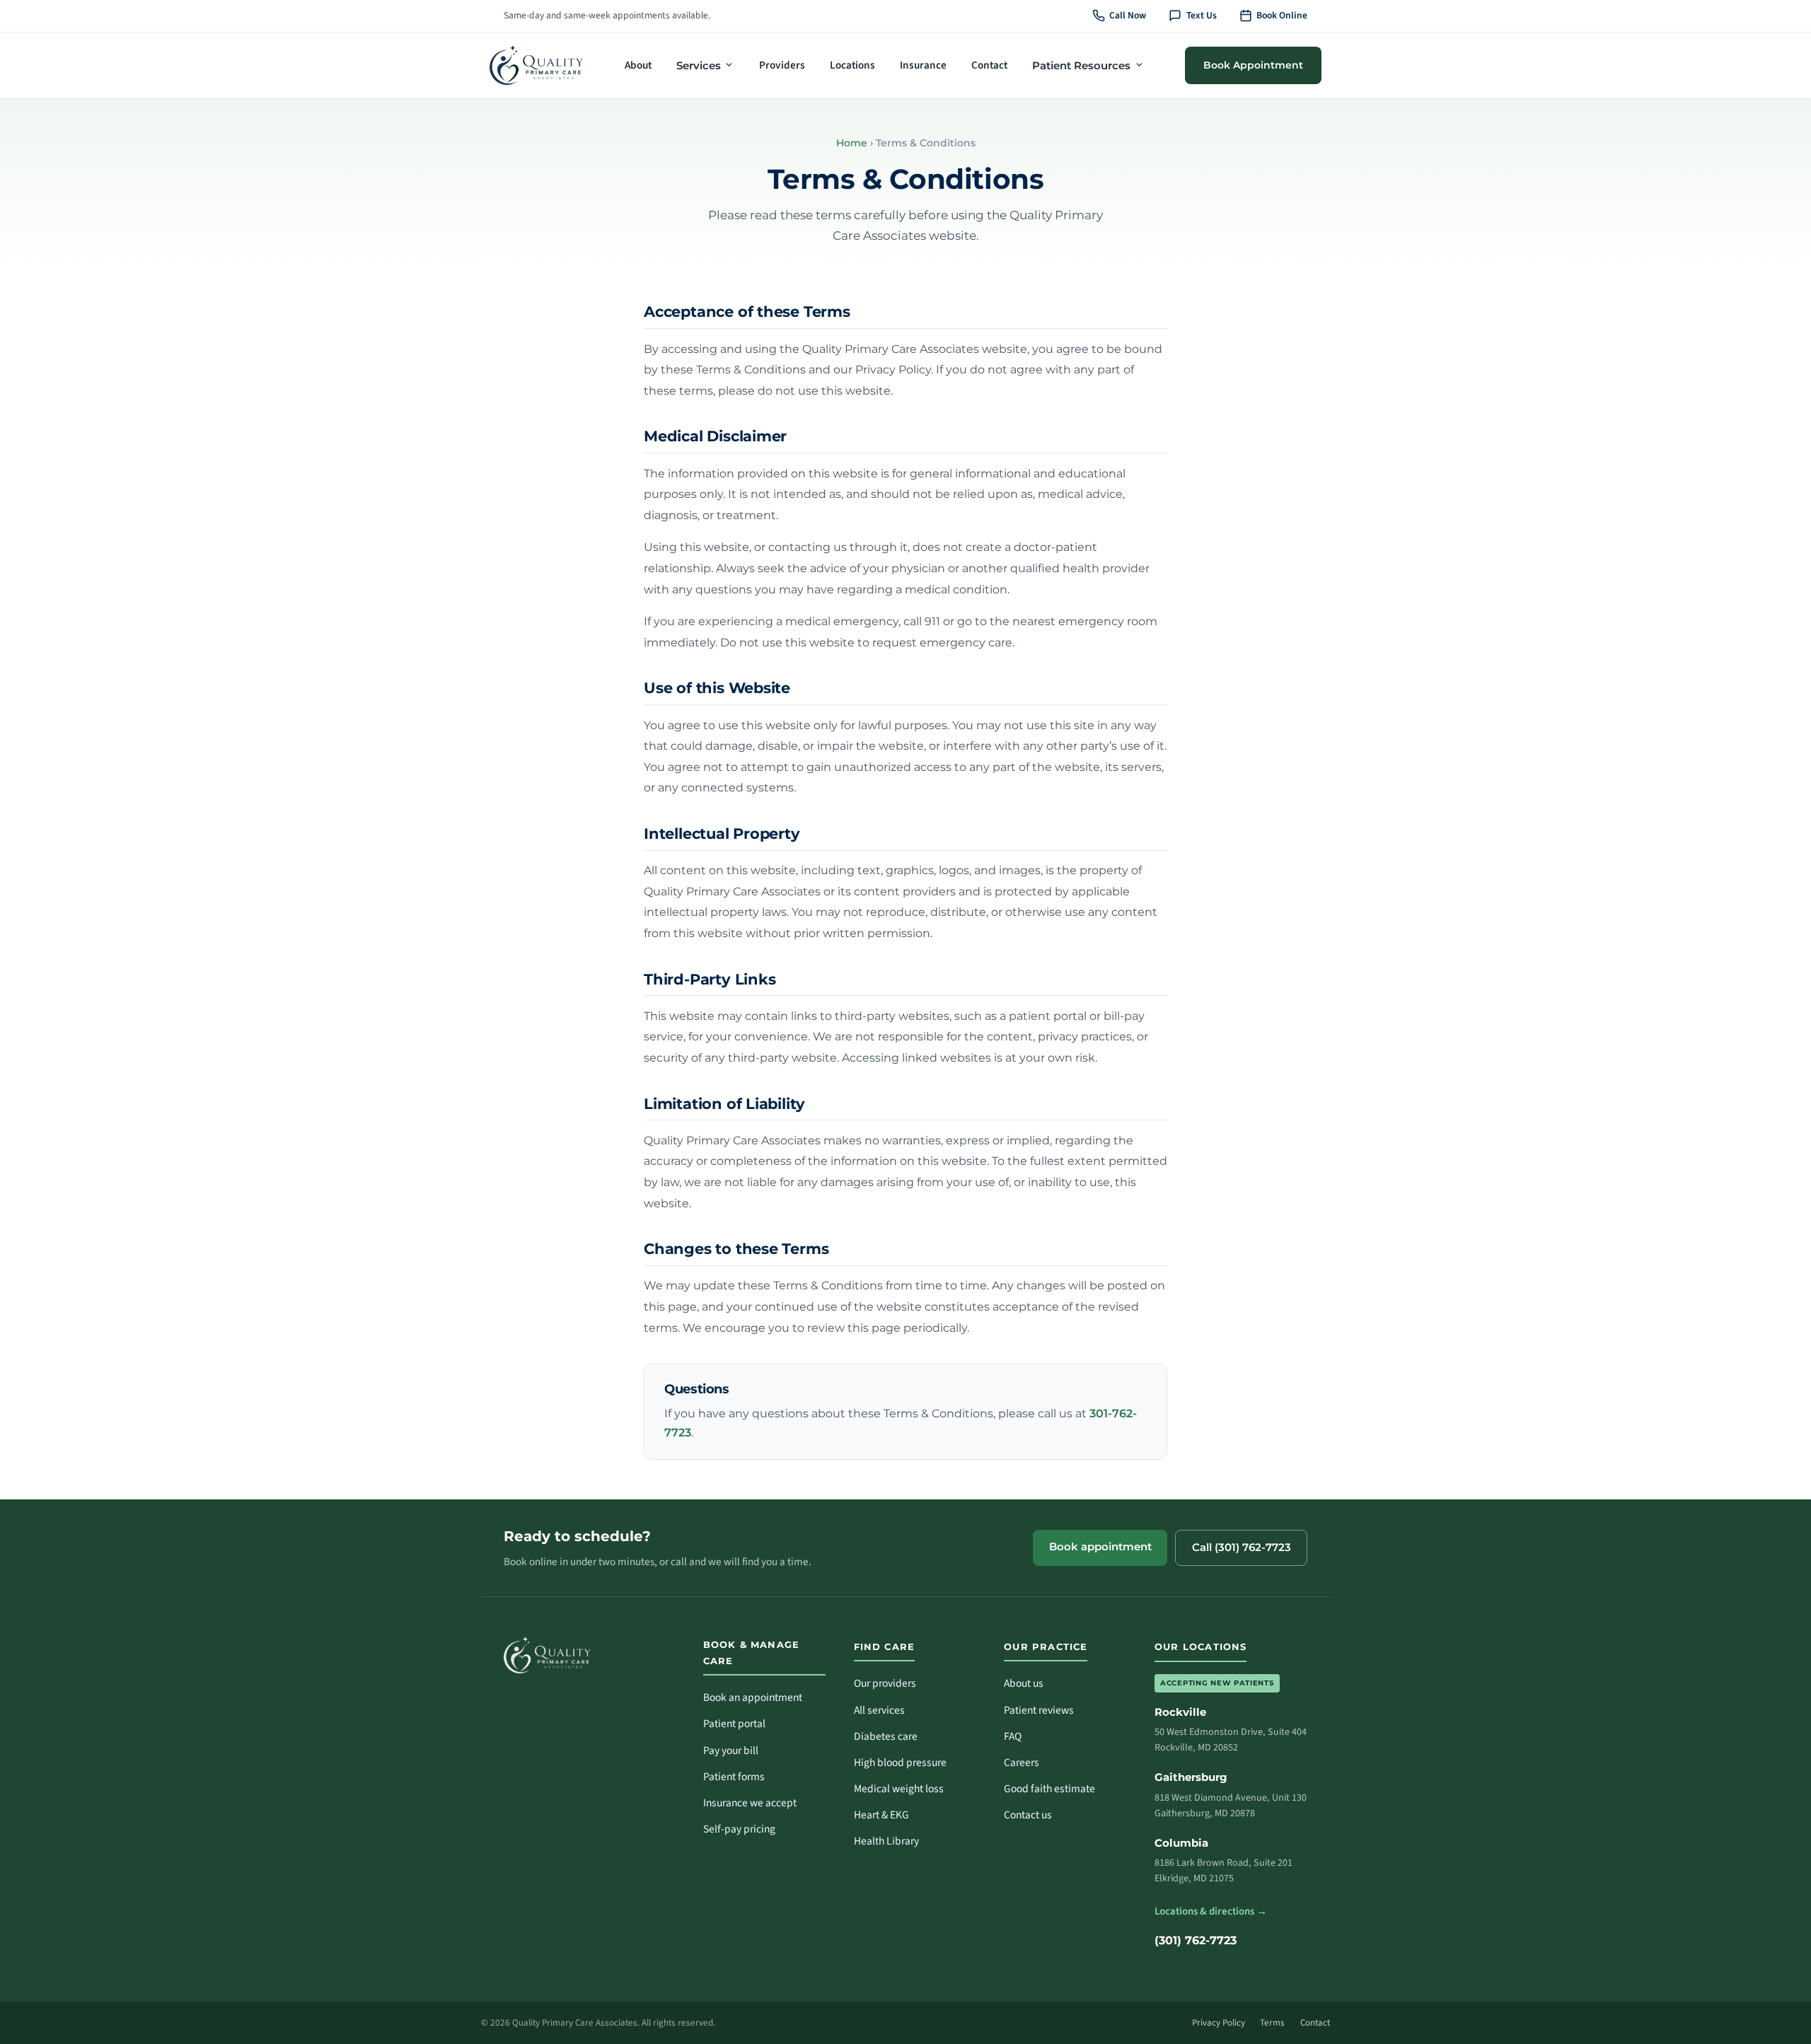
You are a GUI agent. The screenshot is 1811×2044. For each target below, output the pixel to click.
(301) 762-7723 (1196, 1940)
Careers (1022, 1763)
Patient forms (734, 1777)
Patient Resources (1081, 65)
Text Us (1201, 15)
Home (852, 143)
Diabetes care (886, 1736)
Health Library (886, 1841)
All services (879, 1710)
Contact (989, 65)
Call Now (1128, 15)
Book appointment (1100, 1547)
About (638, 65)
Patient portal (734, 1724)
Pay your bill (731, 1750)
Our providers (885, 1683)
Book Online (1282, 15)
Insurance (923, 65)
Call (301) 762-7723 (1242, 1547)
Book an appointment (753, 1697)
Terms (1272, 2023)
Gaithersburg (1191, 1777)
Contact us (1028, 1815)
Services (699, 65)
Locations (852, 65)
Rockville (1180, 1712)
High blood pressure (900, 1763)
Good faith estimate (1049, 1789)
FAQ (1013, 1736)
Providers (782, 65)
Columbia (1181, 1843)
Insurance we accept (750, 1803)
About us (1024, 1683)
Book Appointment (1253, 64)
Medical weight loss (899, 1789)
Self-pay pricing (739, 1829)
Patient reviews (1039, 1710)
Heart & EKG (881, 1815)
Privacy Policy (1219, 2023)
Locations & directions (1211, 1911)
